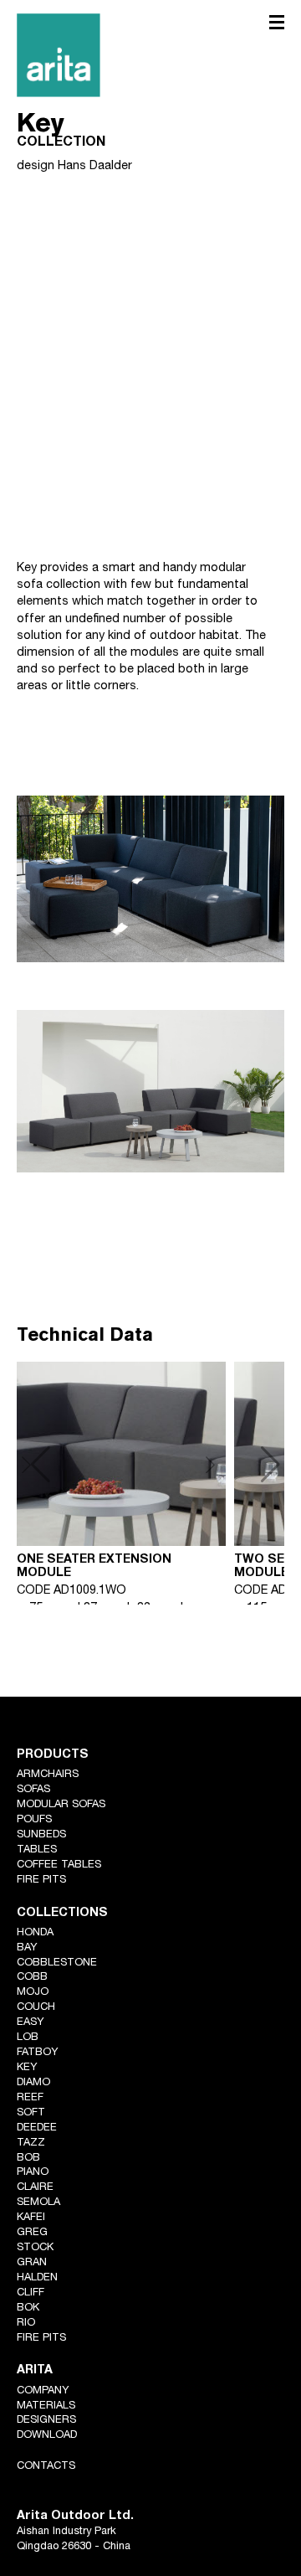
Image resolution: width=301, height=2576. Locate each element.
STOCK (35, 2248)
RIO (26, 2324)
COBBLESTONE (57, 1963)
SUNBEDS (41, 1835)
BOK (28, 2308)
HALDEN (37, 2278)
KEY (27, 2068)
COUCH (36, 2008)
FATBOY (38, 2053)
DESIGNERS (46, 2421)
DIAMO (33, 2083)
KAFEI (31, 2218)
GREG (32, 2233)
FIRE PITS (41, 1880)
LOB (28, 2038)
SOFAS (33, 1790)
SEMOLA (38, 2203)
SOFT (31, 2113)
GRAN (32, 2263)
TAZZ (31, 2143)
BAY (27, 1948)
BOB (28, 2159)
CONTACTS (46, 2467)
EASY (31, 2023)
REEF (30, 2098)
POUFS (34, 1820)
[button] (242, 1465)
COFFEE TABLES (59, 1865)
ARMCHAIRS (48, 1775)
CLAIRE (35, 2188)
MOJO (33, 1993)
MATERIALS (46, 2406)
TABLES (37, 1850)
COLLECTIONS (62, 1914)
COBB (32, 1978)
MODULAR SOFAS (61, 1805)
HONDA (35, 1933)
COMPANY (43, 2391)
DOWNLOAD (47, 2436)
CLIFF (31, 2293)
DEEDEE (37, 2128)
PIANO (33, 2173)
